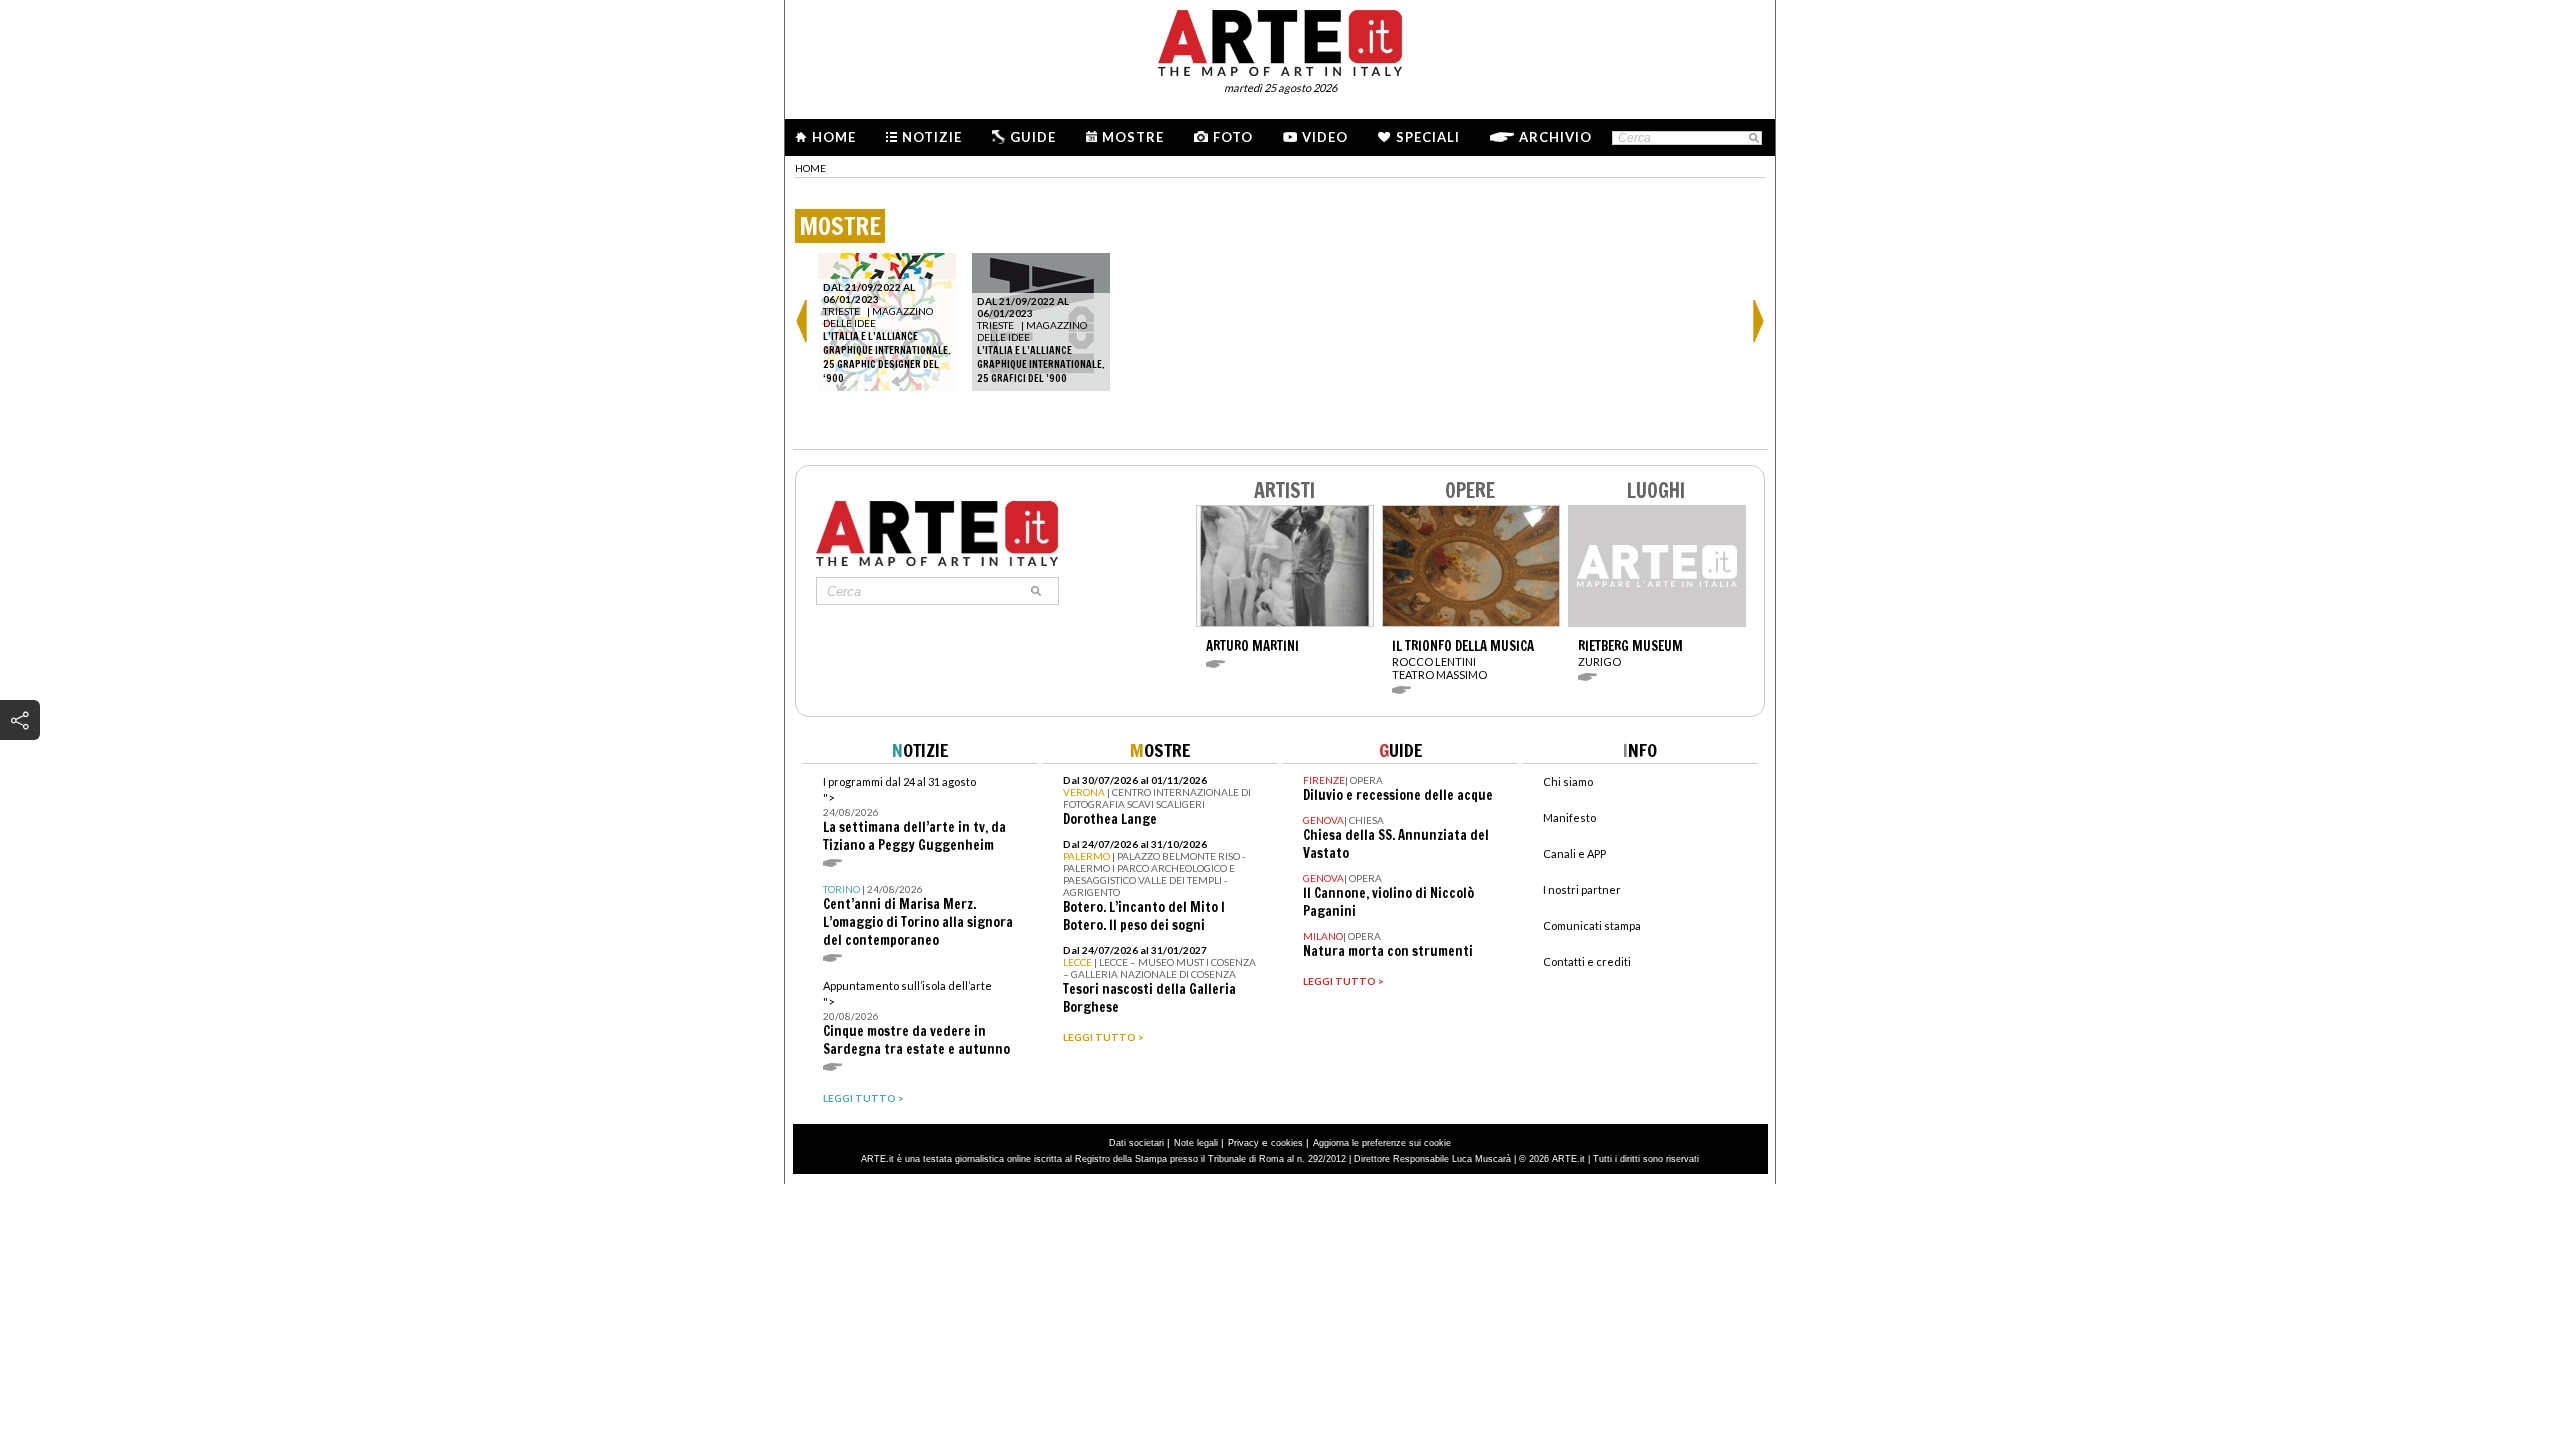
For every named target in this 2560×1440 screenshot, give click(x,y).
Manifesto (1569, 817)
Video (1325, 137)
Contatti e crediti (1587, 961)
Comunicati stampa (1592, 925)
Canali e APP (1574, 853)
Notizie (932, 137)
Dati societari (1136, 1143)
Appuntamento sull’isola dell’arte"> (916, 1018)
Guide (1033, 137)
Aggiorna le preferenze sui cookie (1382, 1143)
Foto (1233, 137)
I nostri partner (1582, 889)
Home (834, 137)
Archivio (1555, 137)
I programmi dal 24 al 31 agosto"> (914, 814)
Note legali (1196, 1143)
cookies (1287, 1143)
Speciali (1428, 137)
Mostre (1133, 137)
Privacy (1243, 1143)
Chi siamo (1568, 781)
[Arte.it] (1280, 40)
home (810, 168)
